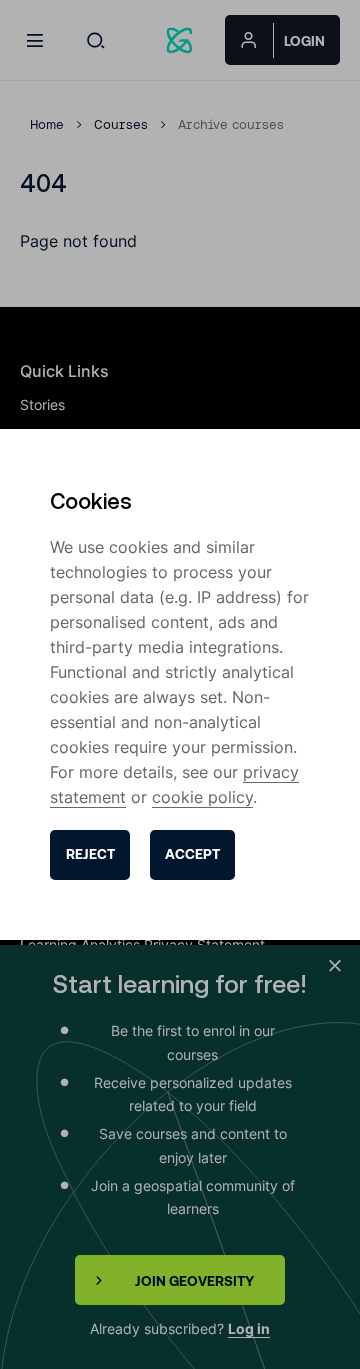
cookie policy (202, 797)
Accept (192, 854)
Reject (90, 854)
